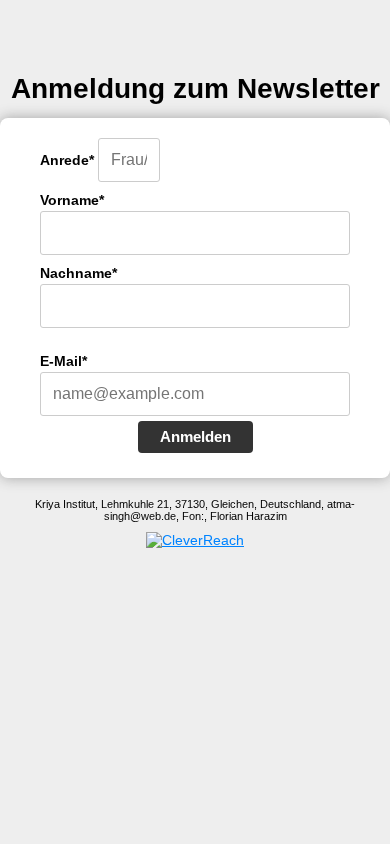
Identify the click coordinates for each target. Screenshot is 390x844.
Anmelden (195, 436)
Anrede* (67, 160)
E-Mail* (63, 361)
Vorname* (72, 200)
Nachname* (78, 273)
